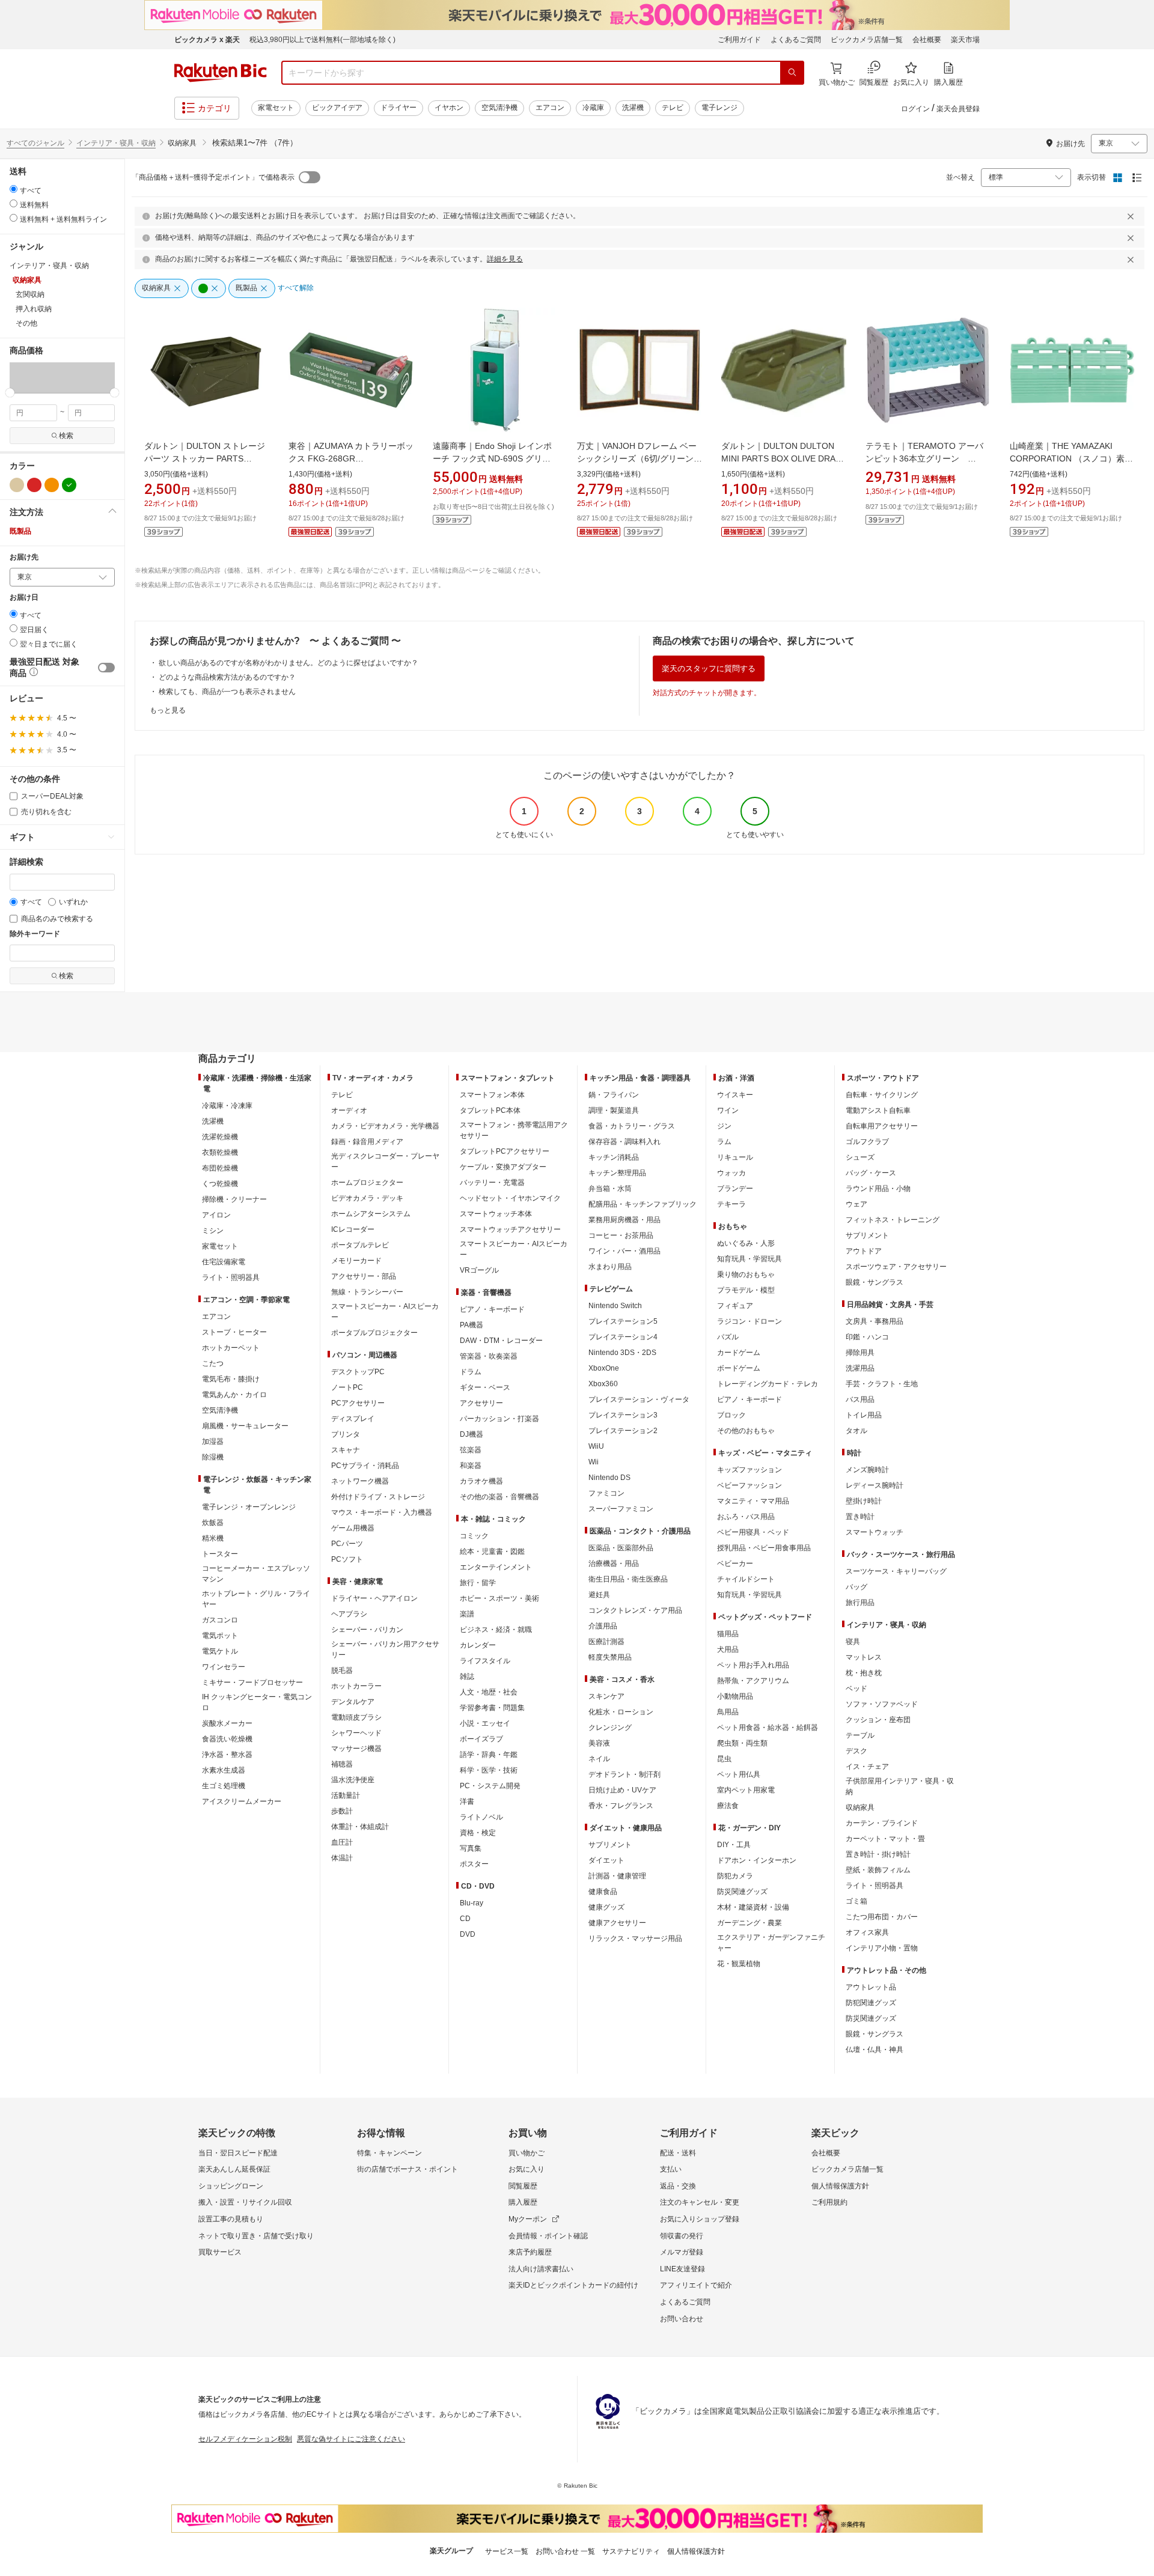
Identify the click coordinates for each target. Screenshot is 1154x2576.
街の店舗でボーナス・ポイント (408, 2169)
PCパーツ (347, 1544)
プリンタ (346, 1434)
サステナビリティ (631, 2551)
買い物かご (527, 2153)
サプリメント (610, 1845)
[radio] (14, 189)
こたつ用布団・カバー (882, 1917)
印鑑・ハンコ (867, 1337)
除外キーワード (35, 934)
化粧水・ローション (621, 1712)
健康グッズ (606, 1907)
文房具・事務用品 (875, 1321)
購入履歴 (523, 2202)
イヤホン (449, 108)
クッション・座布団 (878, 1720)
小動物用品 (735, 1696)
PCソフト (347, 1559)
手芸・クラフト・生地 (882, 1384)
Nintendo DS (609, 1478)
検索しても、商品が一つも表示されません (227, 692)
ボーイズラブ (481, 1739)
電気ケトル (220, 1651)
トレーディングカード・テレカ (768, 1384)
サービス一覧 (507, 2551)
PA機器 (472, 1325)
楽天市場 (965, 40)
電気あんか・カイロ (234, 1395)
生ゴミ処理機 (224, 1786)
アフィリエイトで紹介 (696, 2285)
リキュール (735, 1157)
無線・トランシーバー (367, 1292)
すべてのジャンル (35, 143)
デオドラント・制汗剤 (624, 1774)
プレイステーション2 (623, 1431)
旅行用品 (860, 1603)
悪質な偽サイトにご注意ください (351, 2439)
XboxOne (604, 1368)
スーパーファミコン (621, 1509)
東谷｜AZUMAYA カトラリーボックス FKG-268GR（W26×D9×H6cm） (351, 458)
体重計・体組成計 (360, 1827)
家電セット (276, 108)
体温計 (342, 1858)
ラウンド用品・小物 (878, 1189)
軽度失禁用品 (610, 1657)
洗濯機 (633, 108)
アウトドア (864, 1251)
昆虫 (724, 1759)
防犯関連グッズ (871, 2003)
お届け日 (24, 598)
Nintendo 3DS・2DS (622, 1353)
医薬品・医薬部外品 (621, 1548)
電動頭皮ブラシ (356, 1717)
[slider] (10, 393)
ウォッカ (731, 1173)
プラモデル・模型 (746, 1290)
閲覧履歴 (523, 2186)
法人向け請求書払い (541, 2269)
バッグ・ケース (871, 1173)
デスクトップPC (358, 1372)
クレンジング (610, 1728)
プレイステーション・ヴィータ (639, 1399)
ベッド (856, 1688)
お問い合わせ (682, 2319)
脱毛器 (342, 1670)
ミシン (213, 1231)
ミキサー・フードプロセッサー (252, 1682)
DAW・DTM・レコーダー (501, 1341)
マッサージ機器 (356, 1749)
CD (465, 1919)
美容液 (599, 1743)
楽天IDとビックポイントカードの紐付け (573, 2285)
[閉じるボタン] (1132, 216)
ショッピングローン (231, 2186)
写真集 (471, 1848)
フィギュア (735, 1306)
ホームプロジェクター (367, 1183)
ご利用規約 (829, 2202)
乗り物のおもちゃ (746, 1274)
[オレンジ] (52, 485)
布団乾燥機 (220, 1168)
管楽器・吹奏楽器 (489, 1356)
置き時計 (860, 1517)
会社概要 (927, 40)
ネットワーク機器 (360, 1481)
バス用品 (860, 1399)
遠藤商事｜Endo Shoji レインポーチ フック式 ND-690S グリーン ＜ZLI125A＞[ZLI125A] (492, 458)
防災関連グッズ (742, 1892)
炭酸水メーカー (227, 1723)
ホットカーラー (356, 1686)
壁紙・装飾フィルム (878, 1870)
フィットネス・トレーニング (893, 1220)
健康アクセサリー (617, 1923)
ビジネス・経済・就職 (496, 1630)
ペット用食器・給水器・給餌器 (768, 1728)
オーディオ (349, 1110)
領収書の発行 (682, 2236)
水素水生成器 (224, 1770)
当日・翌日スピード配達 (238, 2153)
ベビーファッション (749, 1485)
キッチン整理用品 (617, 1173)
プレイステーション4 (623, 1337)
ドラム (471, 1372)
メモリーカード (356, 1261)
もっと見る (168, 710)
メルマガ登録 (682, 2252)
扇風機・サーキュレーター (245, 1426)
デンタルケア (353, 1702)
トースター (220, 1554)
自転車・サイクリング (882, 1095)
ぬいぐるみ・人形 (746, 1243)
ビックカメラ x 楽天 (207, 40)
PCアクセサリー (358, 1403)
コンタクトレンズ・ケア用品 (635, 1610)
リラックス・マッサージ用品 (635, 1938)
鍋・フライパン (614, 1095)
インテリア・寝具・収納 (116, 143)
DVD (468, 1934)
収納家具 (860, 1807)
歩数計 (342, 1811)
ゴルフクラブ (867, 1142)
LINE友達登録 (682, 2269)
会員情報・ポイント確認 (548, 2236)
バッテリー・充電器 (492, 1183)
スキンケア (606, 1696)
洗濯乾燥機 (220, 1137)
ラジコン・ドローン (749, 1321)
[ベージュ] (17, 485)
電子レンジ (719, 108)
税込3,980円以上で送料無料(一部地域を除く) (322, 40)
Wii (594, 1462)
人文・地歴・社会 (489, 1692)
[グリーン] (69, 485)
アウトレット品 (871, 1987)
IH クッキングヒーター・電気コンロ (257, 1702)
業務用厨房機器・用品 (624, 1220)
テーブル (860, 1735)
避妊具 (599, 1595)
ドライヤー (398, 108)
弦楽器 (471, 1450)
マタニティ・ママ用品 (753, 1501)
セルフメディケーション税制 (245, 2439)
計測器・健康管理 (617, 1876)
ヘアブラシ (349, 1614)
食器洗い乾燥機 (227, 1739)
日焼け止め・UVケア (622, 1790)
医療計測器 (606, 1642)
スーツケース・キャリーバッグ (896, 1571)
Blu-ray (472, 1903)
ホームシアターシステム (371, 1214)
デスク (856, 1751)
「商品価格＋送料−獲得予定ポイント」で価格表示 (213, 177)
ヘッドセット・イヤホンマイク (510, 1198)
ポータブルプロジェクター (374, 1333)
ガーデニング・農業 (749, 1923)
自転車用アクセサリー (882, 1126)
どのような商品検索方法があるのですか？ (227, 677)
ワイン (728, 1110)
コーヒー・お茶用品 (621, 1235)
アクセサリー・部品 (364, 1276)
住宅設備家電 (224, 1262)
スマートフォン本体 (492, 1095)
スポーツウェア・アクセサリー (896, 1267)
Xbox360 (603, 1384)
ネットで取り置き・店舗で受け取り (256, 2236)
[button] (17, 377)
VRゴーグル (479, 1270)
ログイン (915, 109)
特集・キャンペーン (389, 2153)
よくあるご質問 (796, 40)
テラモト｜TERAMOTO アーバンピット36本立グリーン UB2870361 (924, 458)
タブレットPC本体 (490, 1110)
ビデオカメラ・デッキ (367, 1198)
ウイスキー (735, 1095)
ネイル (599, 1759)
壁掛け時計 (864, 1501)
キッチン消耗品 (614, 1157)
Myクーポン (528, 2219)
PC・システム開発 (490, 1786)
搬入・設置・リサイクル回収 (245, 2202)
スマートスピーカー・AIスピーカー (385, 1312)
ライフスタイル (485, 1661)
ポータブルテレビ (360, 1245)
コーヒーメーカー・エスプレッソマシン (256, 1574)
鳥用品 (728, 1712)
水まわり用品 (610, 1267)
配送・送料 (678, 2153)
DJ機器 (472, 1434)
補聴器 (342, 1764)
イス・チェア (867, 1767)
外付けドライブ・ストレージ (378, 1497)
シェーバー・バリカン (367, 1630)
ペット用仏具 (739, 1774)
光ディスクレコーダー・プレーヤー (385, 1162)
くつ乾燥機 (220, 1184)
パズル (728, 1337)
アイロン (216, 1215)
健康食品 (603, 1892)
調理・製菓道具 (614, 1110)
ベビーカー (735, 1564)
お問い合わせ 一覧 (565, 2551)
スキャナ (346, 1450)
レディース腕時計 (875, 1485)
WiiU (596, 1446)
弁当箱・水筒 (610, 1189)
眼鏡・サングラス (875, 1282)
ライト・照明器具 (231, 1277)
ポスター (474, 1864)
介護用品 (603, 1626)
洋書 (467, 1801)
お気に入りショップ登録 (700, 2219)
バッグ (856, 1587)
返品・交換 (678, 2186)
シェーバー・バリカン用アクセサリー (385, 1649)
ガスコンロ (220, 1620)
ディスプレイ (353, 1419)
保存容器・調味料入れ (624, 1142)
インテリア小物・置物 (882, 1948)
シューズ (860, 1157)
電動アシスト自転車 (878, 1110)
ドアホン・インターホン (757, 1860)
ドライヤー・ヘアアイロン (374, 1598)
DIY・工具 (734, 1845)
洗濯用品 (860, 1368)
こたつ (213, 1363)
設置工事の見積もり (231, 2219)
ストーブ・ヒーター (234, 1332)
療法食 (728, 1806)
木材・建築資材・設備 (753, 1907)
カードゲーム (739, 1353)
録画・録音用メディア (367, 1142)
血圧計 (342, 1842)
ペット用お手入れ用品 (753, 1665)
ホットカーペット (231, 1348)
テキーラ (731, 1204)
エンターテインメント (496, 1567)
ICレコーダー (353, 1229)
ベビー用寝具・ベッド (753, 1532)
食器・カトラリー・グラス (632, 1126)
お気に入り (527, 2169)
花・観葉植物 (739, 1964)
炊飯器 (213, 1523)
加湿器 (213, 1442)
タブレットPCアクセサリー (505, 1151)
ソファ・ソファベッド (882, 1704)
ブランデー (735, 1189)
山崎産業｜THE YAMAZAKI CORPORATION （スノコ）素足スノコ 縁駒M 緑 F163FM (1071, 458)
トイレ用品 (864, 1415)
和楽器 (471, 1466)
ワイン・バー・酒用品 (624, 1251)
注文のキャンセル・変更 (700, 2202)
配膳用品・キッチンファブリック (643, 1204)
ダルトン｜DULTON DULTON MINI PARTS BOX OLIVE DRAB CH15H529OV (781, 458)
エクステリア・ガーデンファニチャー (771, 1943)
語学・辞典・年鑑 (489, 1755)
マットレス (864, 1657)
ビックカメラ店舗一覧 (867, 40)
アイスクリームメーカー (242, 1801)
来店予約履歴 (530, 2252)
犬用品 (728, 1649)
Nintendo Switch (615, 1306)
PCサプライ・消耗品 (365, 1466)
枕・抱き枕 (864, 1673)
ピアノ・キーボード (492, 1309)
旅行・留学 (478, 1583)
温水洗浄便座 (353, 1780)
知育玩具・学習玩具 (749, 1259)
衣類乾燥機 (220, 1153)
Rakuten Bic (221, 73)
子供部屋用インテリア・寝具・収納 (900, 1786)
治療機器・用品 (614, 1564)
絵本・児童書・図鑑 (492, 1551)
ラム (724, 1142)
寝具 (853, 1642)
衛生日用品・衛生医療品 (628, 1579)
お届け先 (24, 557)
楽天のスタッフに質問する (709, 668)
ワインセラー (224, 1667)
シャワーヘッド (356, 1733)
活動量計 (346, 1795)
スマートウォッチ (875, 1532)
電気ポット (220, 1636)
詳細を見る (505, 259)
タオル (856, 1431)
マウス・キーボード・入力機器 (382, 1512)
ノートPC (347, 1387)
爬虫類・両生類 (742, 1743)
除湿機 (213, 1457)
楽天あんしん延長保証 (234, 2169)
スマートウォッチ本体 (496, 1214)
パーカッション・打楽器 (499, 1419)
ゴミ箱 (856, 1901)
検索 (66, 436)
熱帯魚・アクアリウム (753, 1681)
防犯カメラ (735, 1876)
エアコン (550, 108)
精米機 (213, 1538)
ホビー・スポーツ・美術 (499, 1598)
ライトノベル (481, 1817)
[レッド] (34, 485)
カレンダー (478, 1645)
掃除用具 (860, 1353)
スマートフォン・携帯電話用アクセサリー (514, 1130)
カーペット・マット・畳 (885, 1839)
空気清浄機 (499, 108)
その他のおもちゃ (746, 1431)
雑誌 (467, 1676)
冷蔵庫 (593, 108)
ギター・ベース (485, 1387)
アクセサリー (481, 1403)
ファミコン (606, 1493)
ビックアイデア (337, 108)
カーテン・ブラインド (882, 1823)
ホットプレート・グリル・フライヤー (256, 1599)
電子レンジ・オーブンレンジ (249, 1507)
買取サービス (220, 2252)
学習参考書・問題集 (492, 1708)
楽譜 (467, 1614)
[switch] (106, 668)
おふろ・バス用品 (746, 1517)
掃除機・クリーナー (234, 1199)
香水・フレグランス (621, 1806)
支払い (671, 2169)
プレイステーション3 (623, 1415)
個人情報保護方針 (840, 2186)
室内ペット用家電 (746, 1790)
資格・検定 (478, 1833)
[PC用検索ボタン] (792, 73)
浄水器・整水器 (227, 1755)
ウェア (856, 1204)
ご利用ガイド (739, 40)
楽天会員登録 (958, 109)
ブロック (731, 1415)
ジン (724, 1126)
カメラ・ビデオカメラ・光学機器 (385, 1126)
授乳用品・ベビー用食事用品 (764, 1548)
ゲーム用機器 (353, 1528)
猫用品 (728, 1634)
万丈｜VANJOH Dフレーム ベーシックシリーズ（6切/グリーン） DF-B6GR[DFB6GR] (644, 458)
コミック (474, 1536)
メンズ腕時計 (867, 1470)
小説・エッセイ (485, 1723)
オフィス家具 (867, 1932)
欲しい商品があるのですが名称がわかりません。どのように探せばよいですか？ (288, 663)
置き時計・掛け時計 (878, 1854)
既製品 (20, 531)
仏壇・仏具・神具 (875, 2050)
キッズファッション (749, 1470)
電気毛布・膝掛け (231, 1379)
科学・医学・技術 (489, 1770)
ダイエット (606, 1860)
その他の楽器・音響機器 (499, 1497)
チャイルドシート (746, 1579)
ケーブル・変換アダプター (503, 1167)
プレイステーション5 (623, 1321)
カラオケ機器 (481, 1481)
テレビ (673, 108)
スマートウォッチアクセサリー (510, 1229)
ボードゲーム (739, 1368)
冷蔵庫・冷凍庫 (227, 1106)
